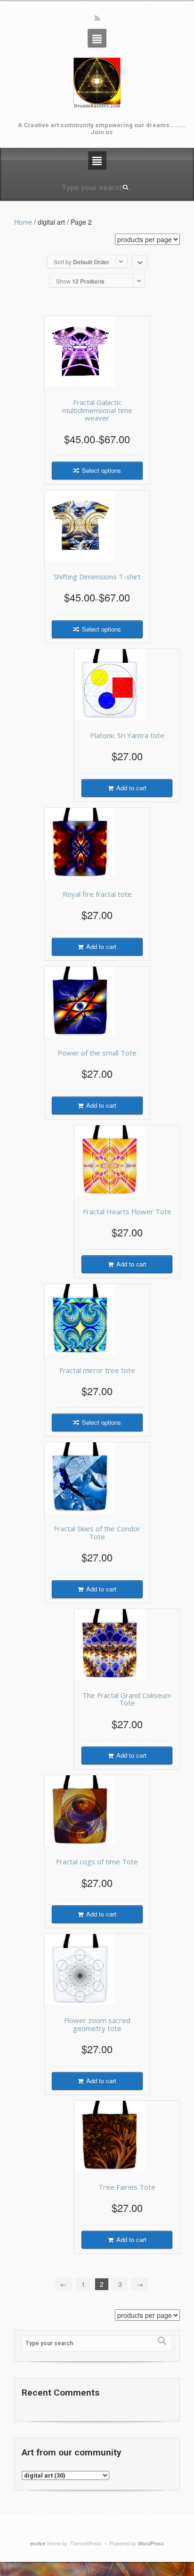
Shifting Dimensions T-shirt (97, 577)
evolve (38, 2543)
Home (23, 222)
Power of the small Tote (97, 1053)
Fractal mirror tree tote (97, 1370)
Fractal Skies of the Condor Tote (97, 1532)
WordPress (151, 2543)
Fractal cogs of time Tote (97, 1861)
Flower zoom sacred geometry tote (97, 2024)
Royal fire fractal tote (97, 894)
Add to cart (131, 788)
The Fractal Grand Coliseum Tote (127, 1699)
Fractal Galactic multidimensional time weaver (97, 410)
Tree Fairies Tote (127, 2187)
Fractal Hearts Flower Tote (127, 1211)
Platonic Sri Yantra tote (127, 735)
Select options (101, 470)
